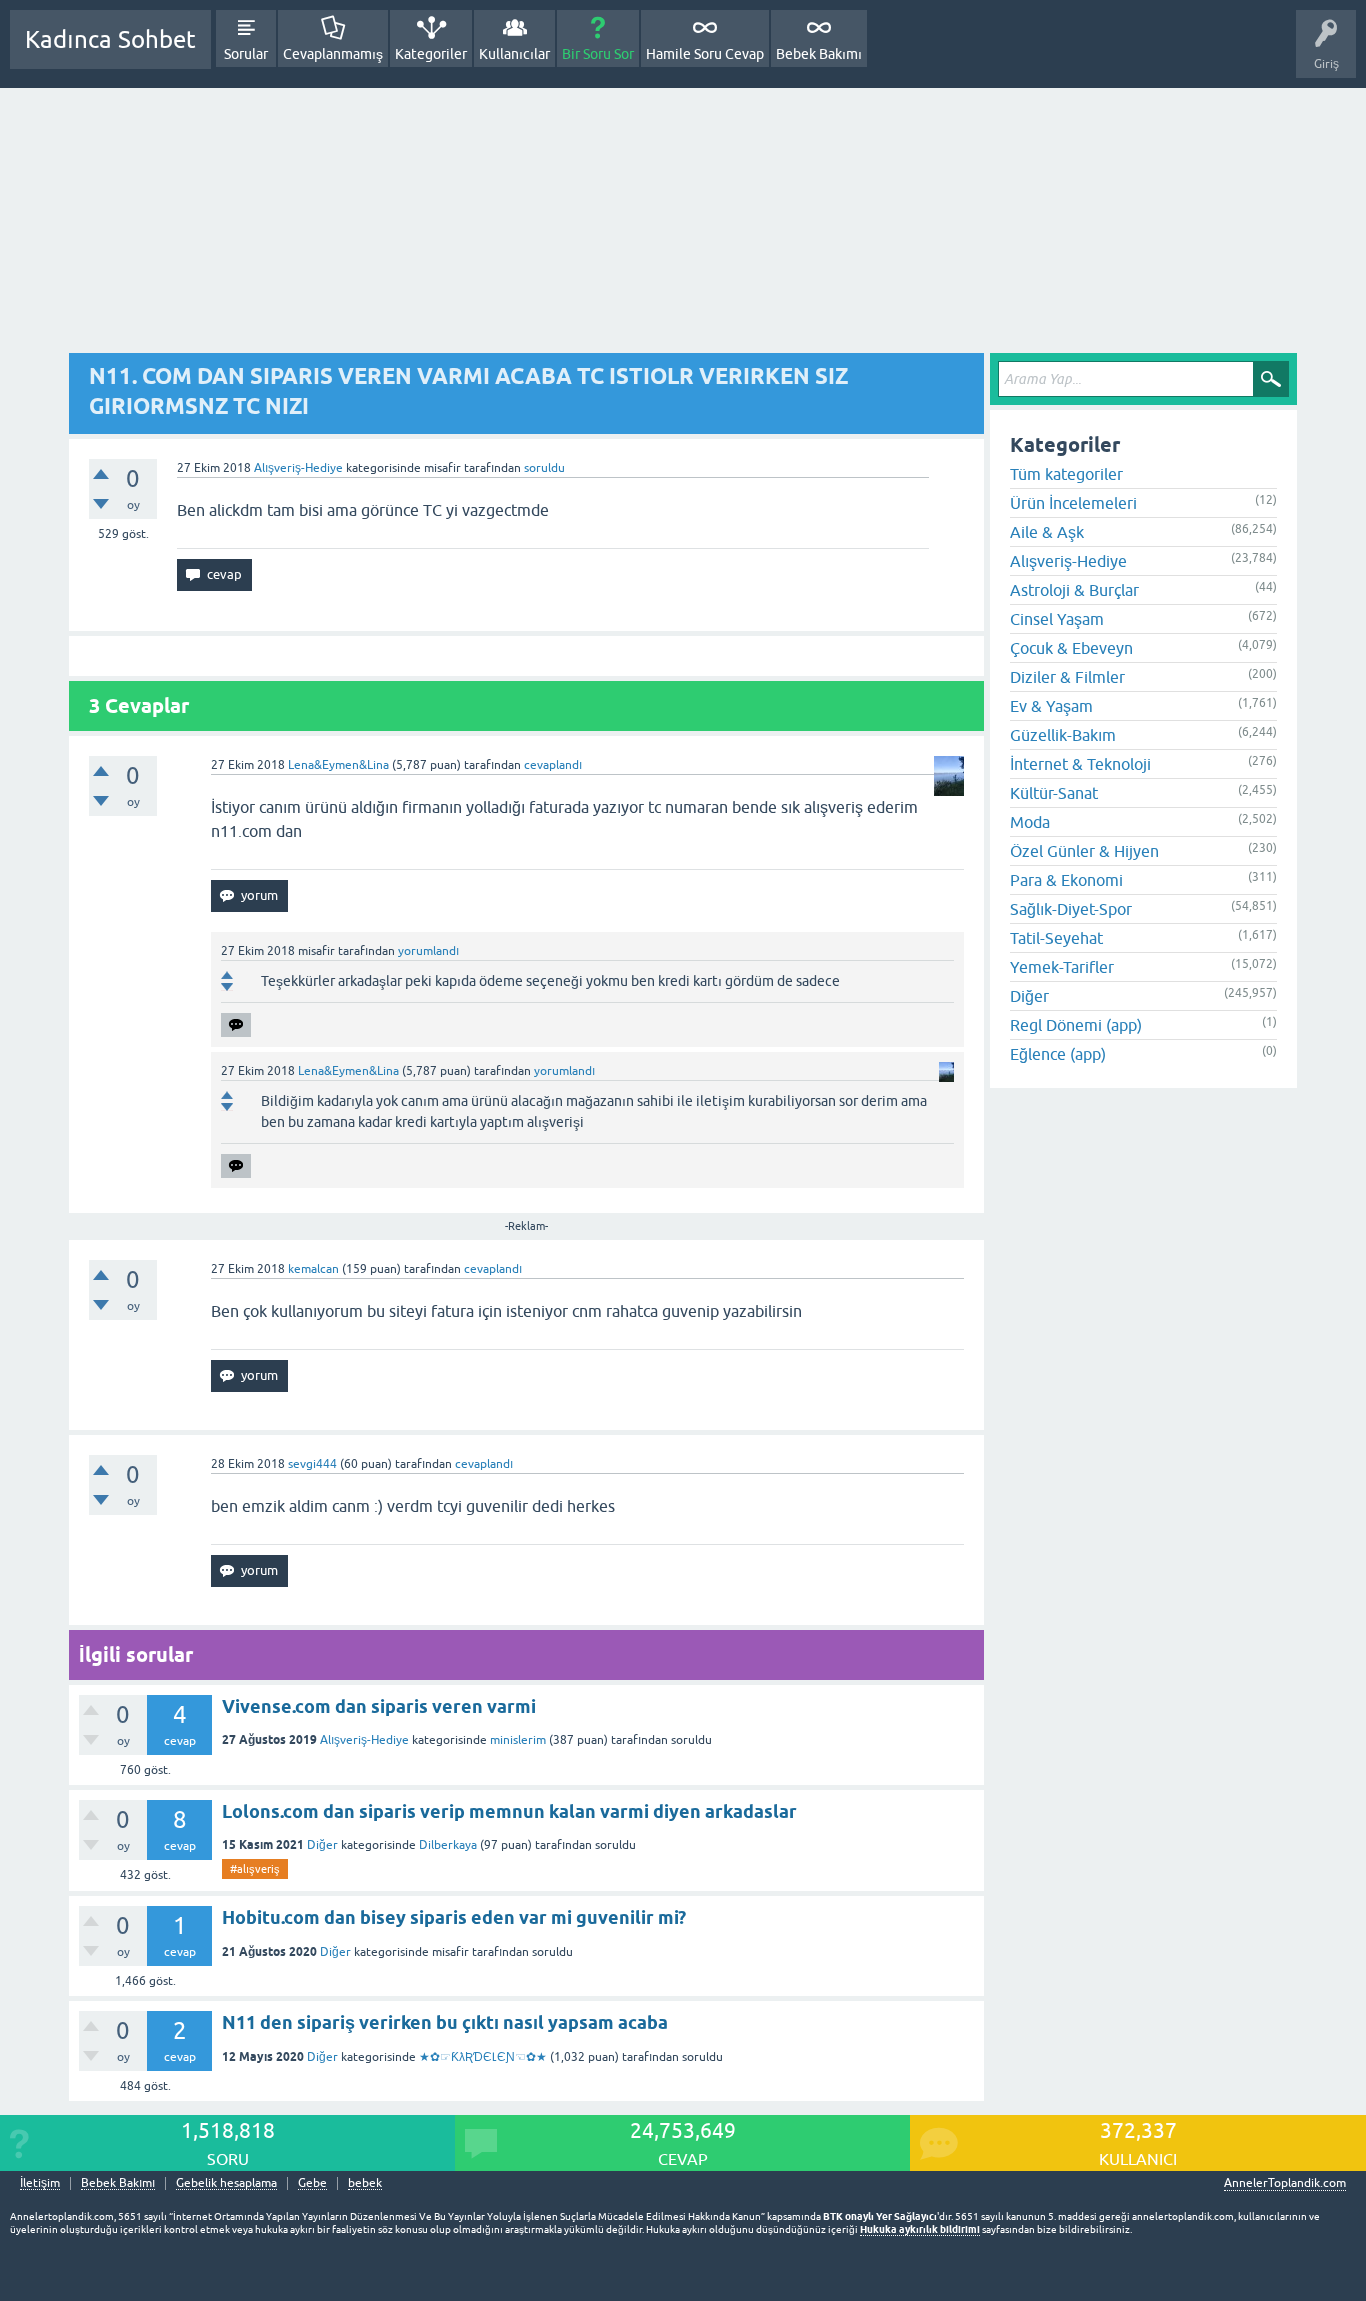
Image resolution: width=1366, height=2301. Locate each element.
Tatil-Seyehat (1056, 938)
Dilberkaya (448, 1845)
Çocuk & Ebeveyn (1071, 648)
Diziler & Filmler (1067, 677)
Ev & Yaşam (1051, 706)
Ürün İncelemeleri (1073, 503)
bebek (365, 2183)
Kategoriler (431, 54)
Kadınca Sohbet (110, 39)
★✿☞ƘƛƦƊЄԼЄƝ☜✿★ (483, 2057)
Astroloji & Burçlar (1074, 590)
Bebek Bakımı (819, 54)
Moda (1030, 822)
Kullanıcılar (514, 54)
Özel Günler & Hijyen (1084, 851)
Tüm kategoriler (1066, 474)
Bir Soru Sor (598, 54)
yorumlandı (428, 951)
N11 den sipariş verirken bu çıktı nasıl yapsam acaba (445, 2022)
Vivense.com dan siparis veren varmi (379, 1706)
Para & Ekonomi (1066, 880)
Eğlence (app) (1058, 1054)
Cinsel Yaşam (1057, 619)
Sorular (246, 54)
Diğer (322, 1845)
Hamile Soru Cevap (705, 54)
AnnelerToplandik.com (1285, 2183)
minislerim (518, 1740)
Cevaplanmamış (333, 54)
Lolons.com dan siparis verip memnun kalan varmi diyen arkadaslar (509, 1811)
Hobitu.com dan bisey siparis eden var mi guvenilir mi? (454, 1917)
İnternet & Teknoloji (1080, 764)
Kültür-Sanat (1054, 793)
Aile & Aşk (1047, 532)
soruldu (544, 468)
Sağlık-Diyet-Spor (1071, 909)
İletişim (40, 2183)
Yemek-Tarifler (1062, 967)
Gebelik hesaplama (226, 2183)
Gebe (312, 2183)
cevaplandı (553, 765)
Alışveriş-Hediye (298, 468)
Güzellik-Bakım (1063, 735)
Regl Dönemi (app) (1076, 1025)
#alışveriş (255, 1869)
